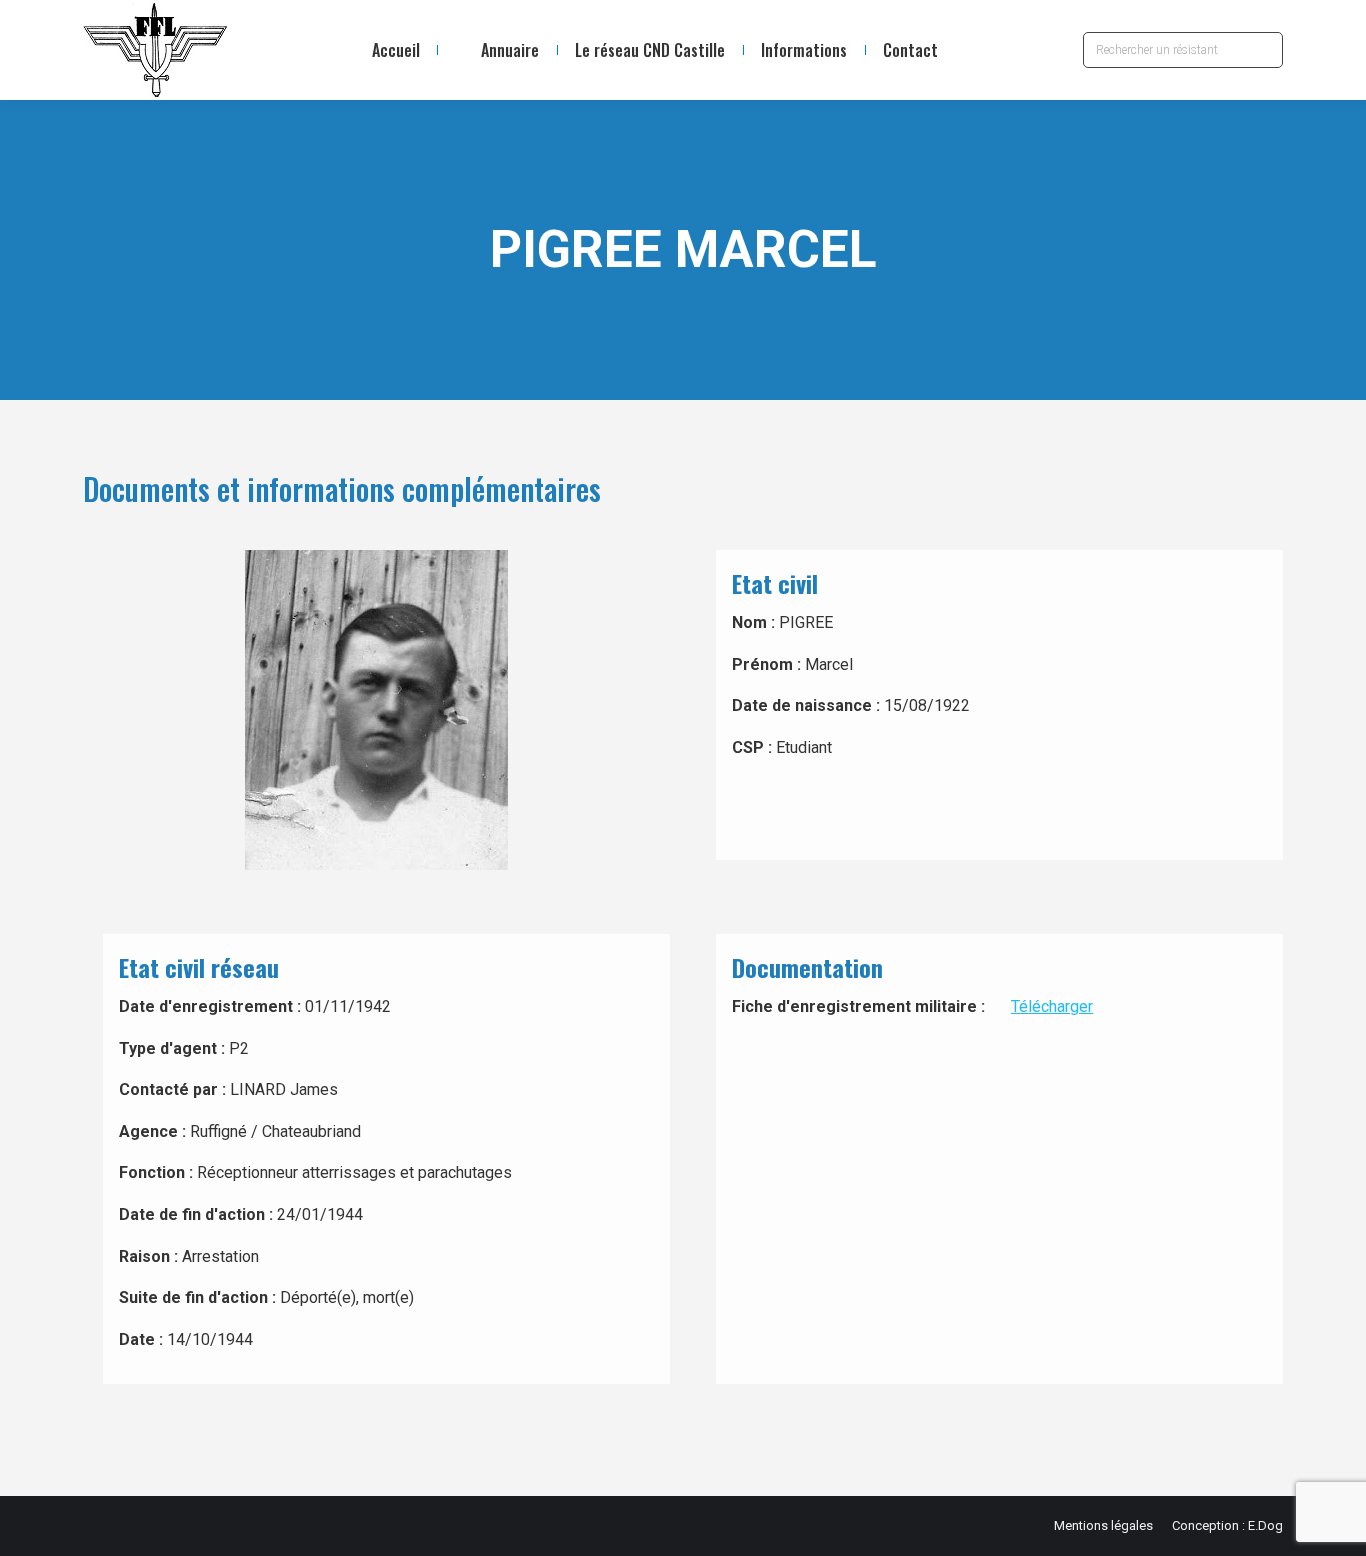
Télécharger (1052, 1006)
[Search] (1263, 50)
